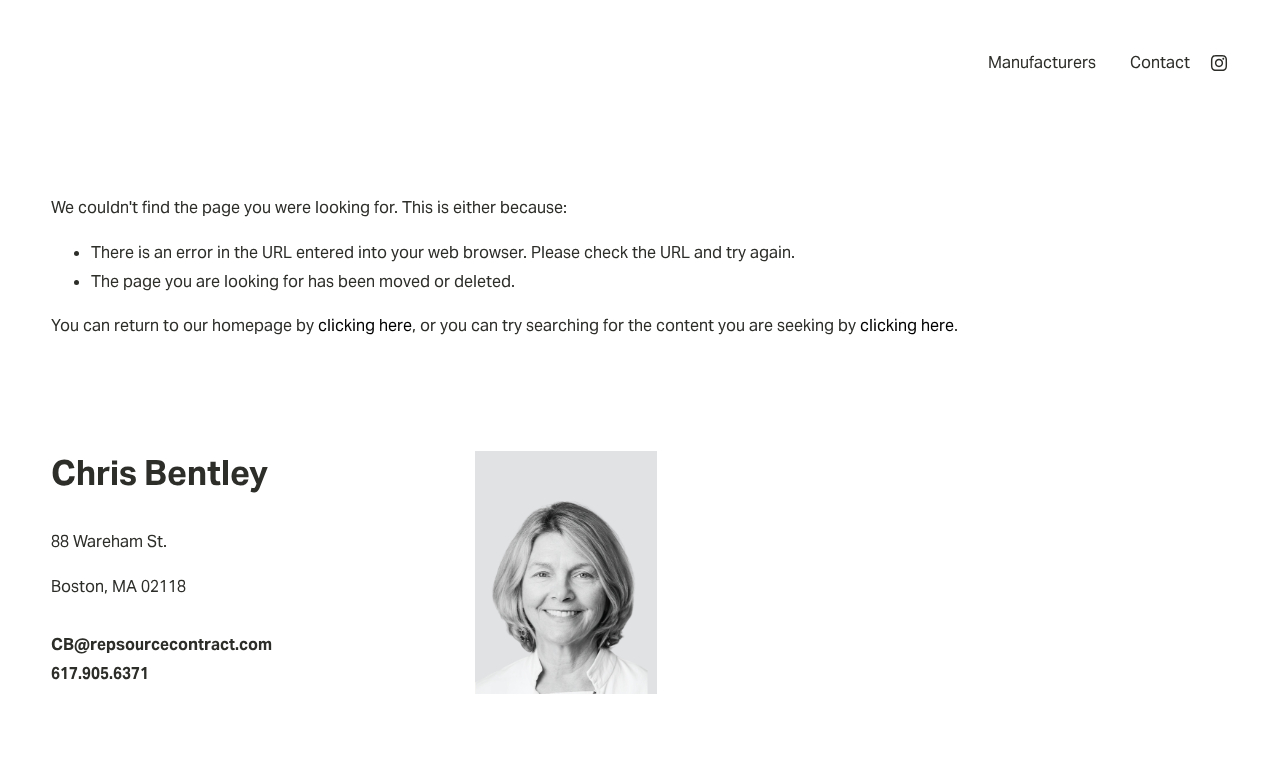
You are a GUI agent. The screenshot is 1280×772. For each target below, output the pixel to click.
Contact (1160, 62)
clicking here (365, 325)
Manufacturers (1042, 62)
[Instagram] (1219, 63)
